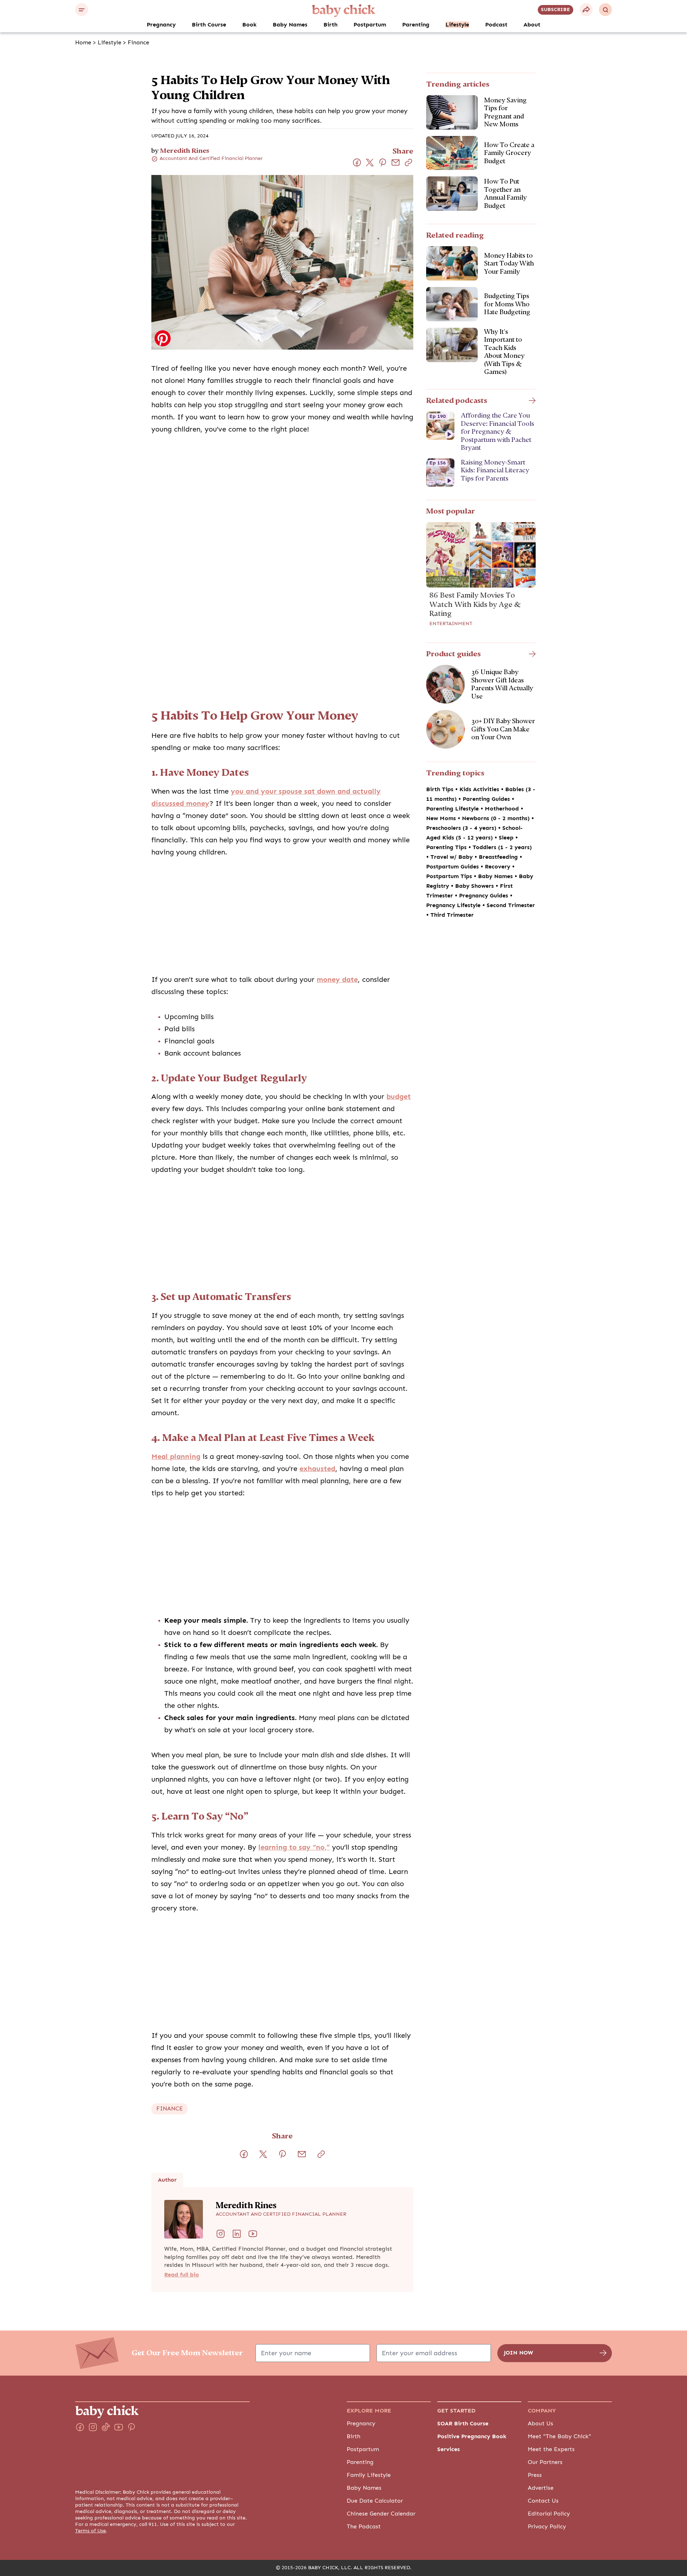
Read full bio (182, 2275)
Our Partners (545, 2462)
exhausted (317, 1469)
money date (337, 980)
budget (399, 1097)
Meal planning (176, 1457)
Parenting (416, 25)
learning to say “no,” (294, 1847)
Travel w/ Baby (452, 857)
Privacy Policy (547, 2527)
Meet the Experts (551, 2449)
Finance (138, 43)
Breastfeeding (499, 857)
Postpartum (370, 25)
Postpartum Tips (450, 876)
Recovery (498, 867)
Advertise (541, 2488)
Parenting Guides (487, 799)
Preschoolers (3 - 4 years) (462, 828)
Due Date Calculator (375, 2501)
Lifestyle (457, 25)
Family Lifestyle (369, 2475)
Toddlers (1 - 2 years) (502, 847)
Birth (330, 25)
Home (83, 43)
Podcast (496, 25)
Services (449, 2449)
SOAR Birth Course (463, 2424)
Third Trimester (452, 915)
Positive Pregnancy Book (472, 2436)
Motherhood (503, 809)
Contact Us (543, 2501)
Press (535, 2475)
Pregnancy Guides (484, 896)
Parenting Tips (447, 847)
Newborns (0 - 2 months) (497, 818)
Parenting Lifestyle (453, 809)
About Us (540, 2424)
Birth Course (209, 25)
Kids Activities (480, 789)
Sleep (507, 838)
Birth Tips (441, 789)
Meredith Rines (185, 150)
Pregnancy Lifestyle (454, 905)
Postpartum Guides (453, 867)
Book (249, 25)
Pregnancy (161, 25)
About (532, 25)
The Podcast (364, 2527)
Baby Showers (475, 886)
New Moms (442, 818)
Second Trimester (511, 905)
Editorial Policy (549, 2514)
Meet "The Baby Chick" (559, 2436)
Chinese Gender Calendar (381, 2514)
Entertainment (451, 624)
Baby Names (290, 25)
